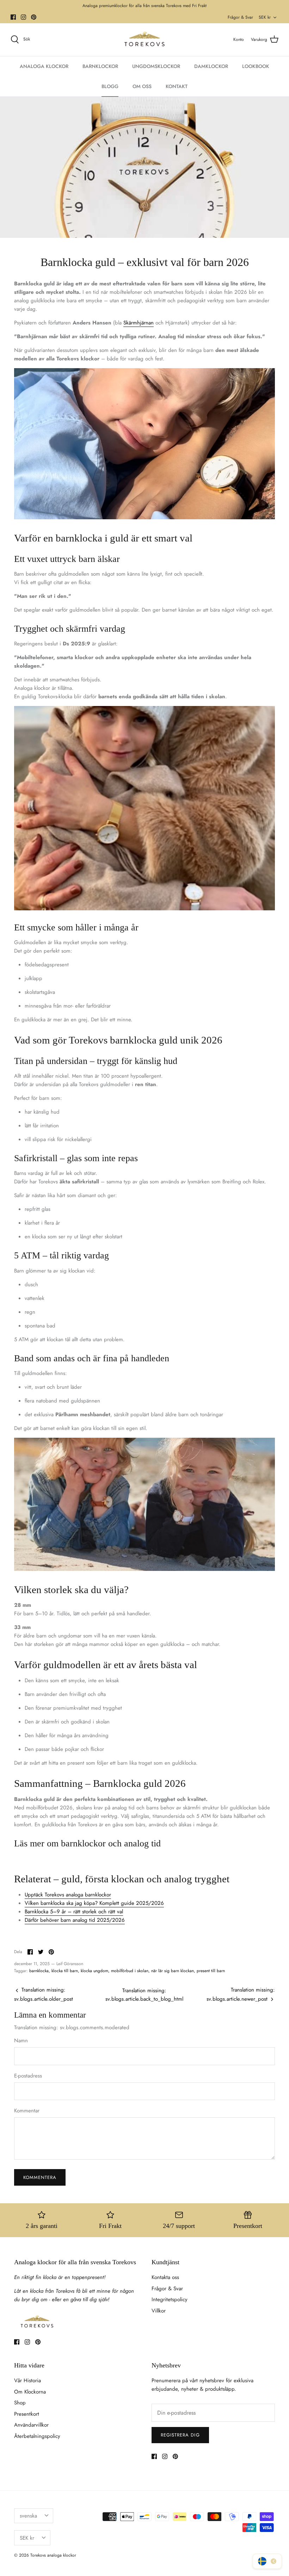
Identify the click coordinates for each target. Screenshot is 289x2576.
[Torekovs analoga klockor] (144, 40)
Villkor (159, 2311)
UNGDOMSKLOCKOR (156, 66)
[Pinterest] (34, 17)
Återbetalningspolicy (37, 2436)
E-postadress (28, 2076)
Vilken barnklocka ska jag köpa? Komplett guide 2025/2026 (94, 1903)
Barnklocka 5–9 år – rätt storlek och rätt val (74, 1912)
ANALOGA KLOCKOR (44, 66)
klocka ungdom (94, 1971)
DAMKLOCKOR (211, 66)
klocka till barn (65, 1971)
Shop (20, 2403)
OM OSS (142, 86)
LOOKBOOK (256, 66)
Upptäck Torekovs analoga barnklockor (68, 1895)
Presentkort (27, 2414)
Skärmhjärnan (139, 323)
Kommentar (27, 2111)
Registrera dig (180, 2435)
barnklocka (39, 1971)
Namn (21, 2041)
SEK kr (265, 17)
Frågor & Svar (240, 17)
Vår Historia (27, 2380)
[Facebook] (13, 17)
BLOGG (110, 86)
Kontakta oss (165, 2277)
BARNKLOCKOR (100, 66)
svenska (28, 2516)
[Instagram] (23, 17)
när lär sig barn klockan (173, 1971)
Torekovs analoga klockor (53, 2555)
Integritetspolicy (170, 2299)
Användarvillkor (31, 2425)
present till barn (211, 1971)
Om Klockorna (30, 2392)
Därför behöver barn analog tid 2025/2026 (75, 1920)
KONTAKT (177, 86)
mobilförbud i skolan (130, 1971)
